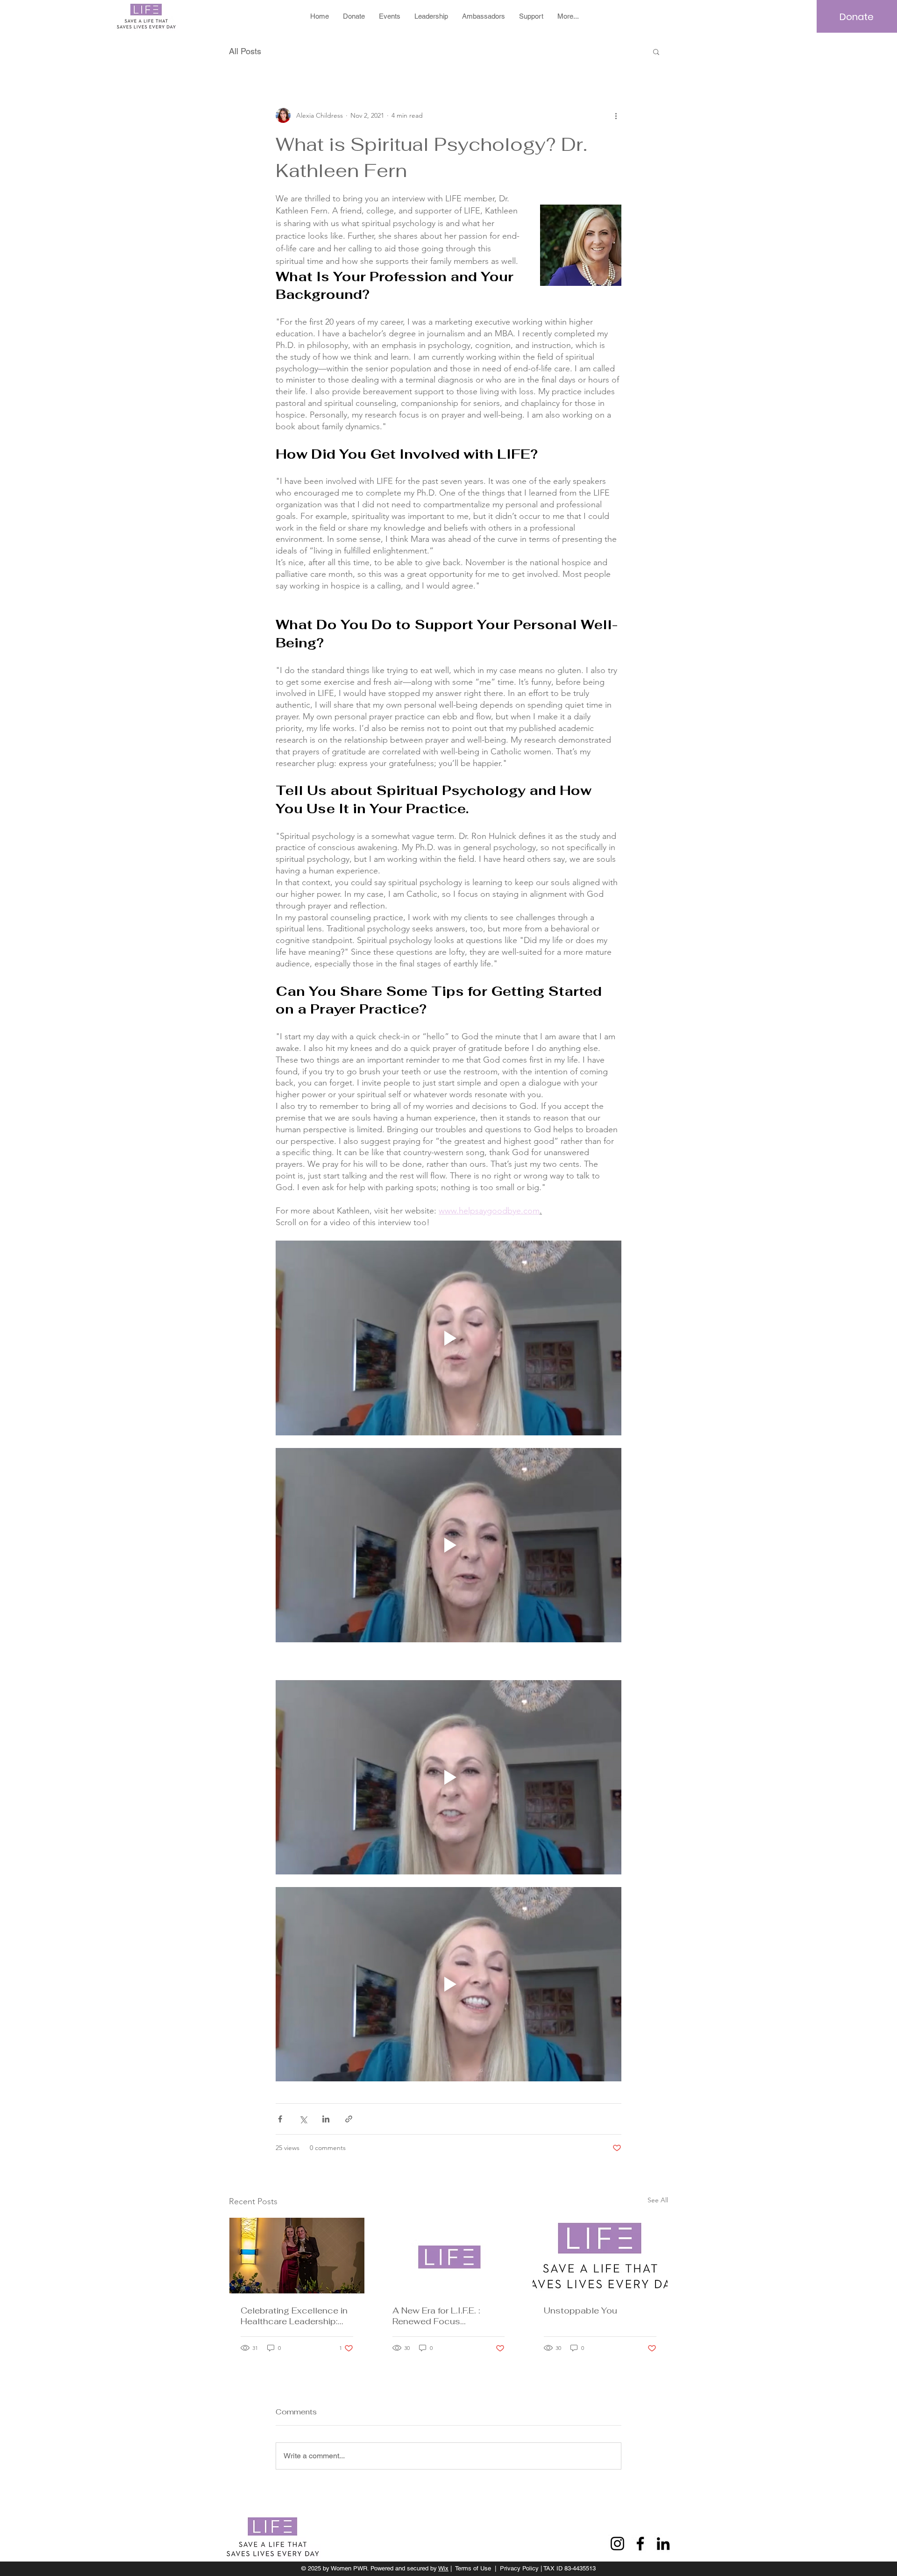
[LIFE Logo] (449, 2256)
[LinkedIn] (663, 2544)
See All (658, 2200)
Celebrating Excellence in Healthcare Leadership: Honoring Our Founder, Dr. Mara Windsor (295, 2316)
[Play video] (448, 1338)
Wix (443, 2568)
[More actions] (616, 115)
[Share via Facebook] (280, 2119)
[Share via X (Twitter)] (303, 2119)
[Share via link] (349, 2119)
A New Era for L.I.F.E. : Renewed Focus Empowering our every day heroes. (447, 2316)
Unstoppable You (580, 2310)
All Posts (245, 51)
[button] (656, 51)
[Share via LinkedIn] (326, 2119)
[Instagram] (617, 2544)
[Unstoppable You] (600, 2256)
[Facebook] (640, 2544)
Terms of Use (473, 2568)
